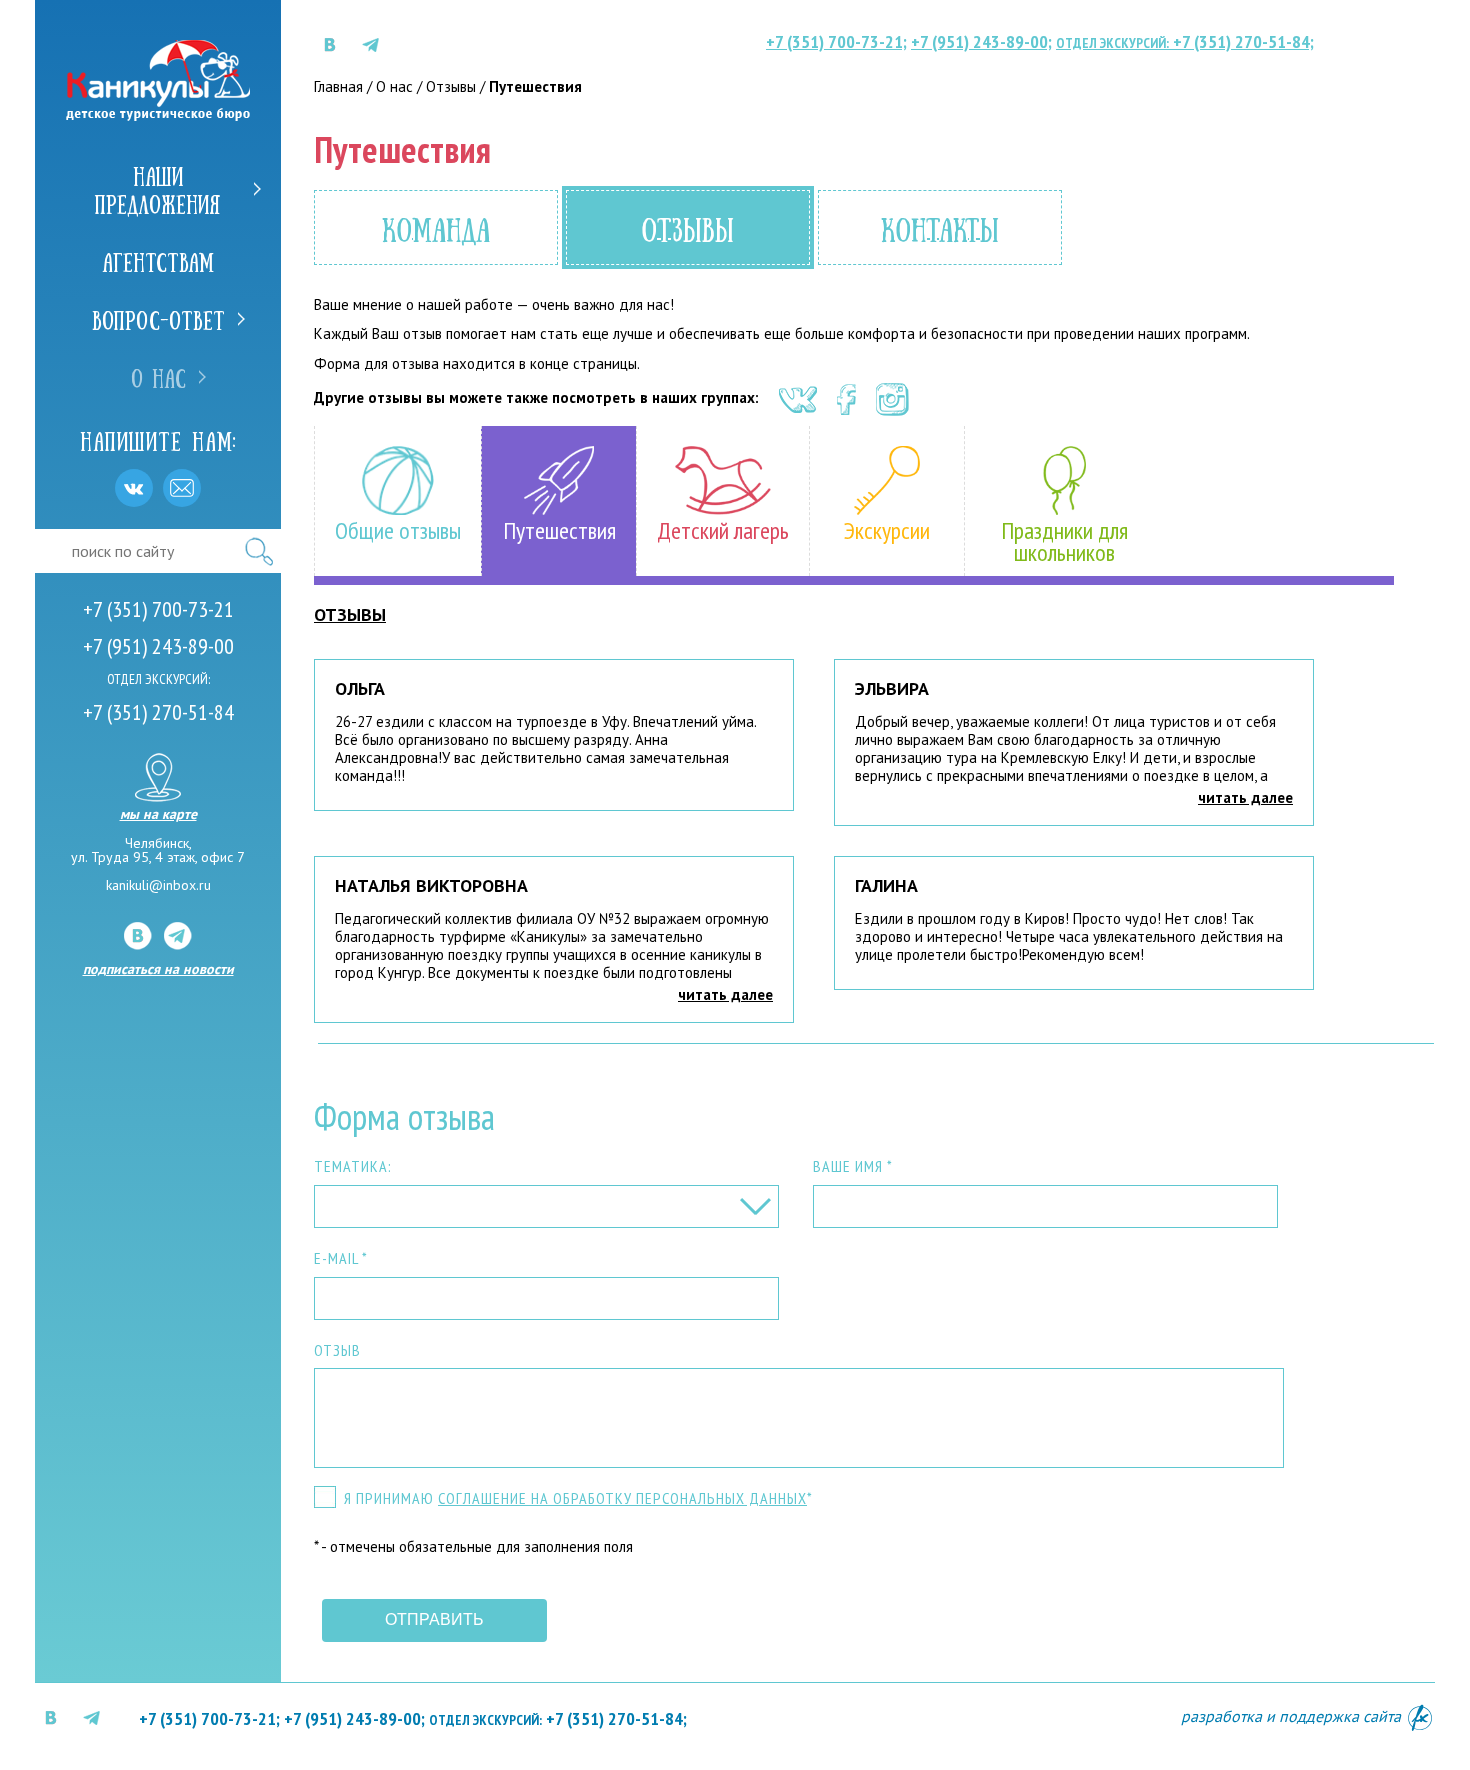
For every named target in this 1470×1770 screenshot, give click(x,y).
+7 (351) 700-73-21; (836, 41)
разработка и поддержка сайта (1293, 1716)
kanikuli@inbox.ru (158, 885)
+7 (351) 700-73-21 (158, 609)
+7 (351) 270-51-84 (158, 712)
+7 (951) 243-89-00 (158, 646)
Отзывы (451, 86)
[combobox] (546, 1206)
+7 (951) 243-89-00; (981, 41)
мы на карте (158, 813)
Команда (436, 227)
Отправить (434, 1619)
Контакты (940, 227)
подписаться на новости (158, 969)
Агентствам (158, 261)
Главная (338, 86)
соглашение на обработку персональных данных (622, 1498)
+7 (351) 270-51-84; (1185, 41)
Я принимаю (578, 1498)
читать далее (1245, 797)
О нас (158, 377)
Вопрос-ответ (158, 319)
